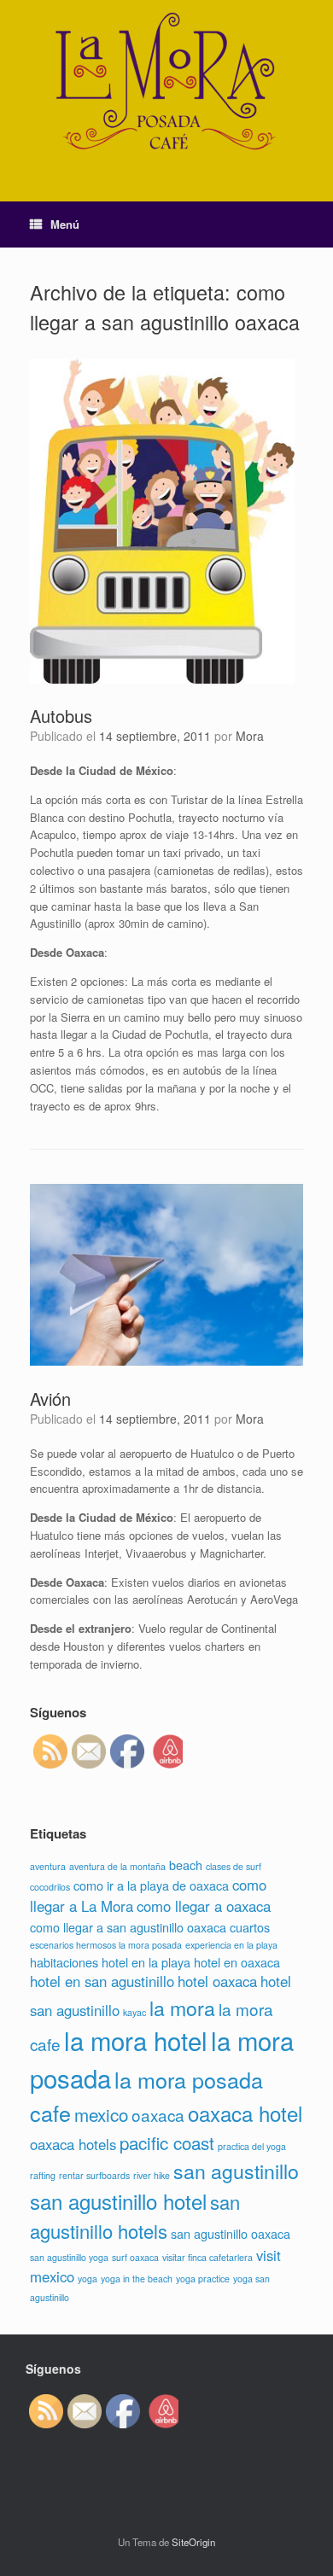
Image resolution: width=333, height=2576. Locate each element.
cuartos (250, 1927)
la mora (182, 2008)
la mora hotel (136, 2040)
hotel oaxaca (217, 1981)
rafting (43, 2175)
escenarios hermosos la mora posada (106, 1945)
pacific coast (167, 2142)
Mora (250, 736)
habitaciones (64, 1962)
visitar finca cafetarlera (207, 2257)
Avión (50, 1399)
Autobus (61, 716)
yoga (88, 2279)
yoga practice (203, 2279)
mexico (101, 2114)
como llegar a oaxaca (204, 1906)
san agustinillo (236, 2171)
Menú (65, 224)
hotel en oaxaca (237, 1962)
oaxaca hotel (245, 2113)
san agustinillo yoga (69, 2257)
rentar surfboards (94, 2175)
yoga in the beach (137, 2279)
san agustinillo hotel (118, 2201)
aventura (48, 1866)
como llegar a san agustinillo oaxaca (128, 1927)
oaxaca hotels (73, 2144)
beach (186, 1865)
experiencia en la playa (231, 1945)
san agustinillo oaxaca (231, 2233)
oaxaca (158, 2115)
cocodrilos (50, 1887)
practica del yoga (252, 2146)
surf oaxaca (135, 2257)
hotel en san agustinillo (102, 1981)
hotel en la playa (146, 1962)
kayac (134, 2012)
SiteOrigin (193, 2542)
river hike (152, 2175)
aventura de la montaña (117, 1866)
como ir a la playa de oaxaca (151, 1885)
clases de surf (234, 1866)
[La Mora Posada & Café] (166, 88)
